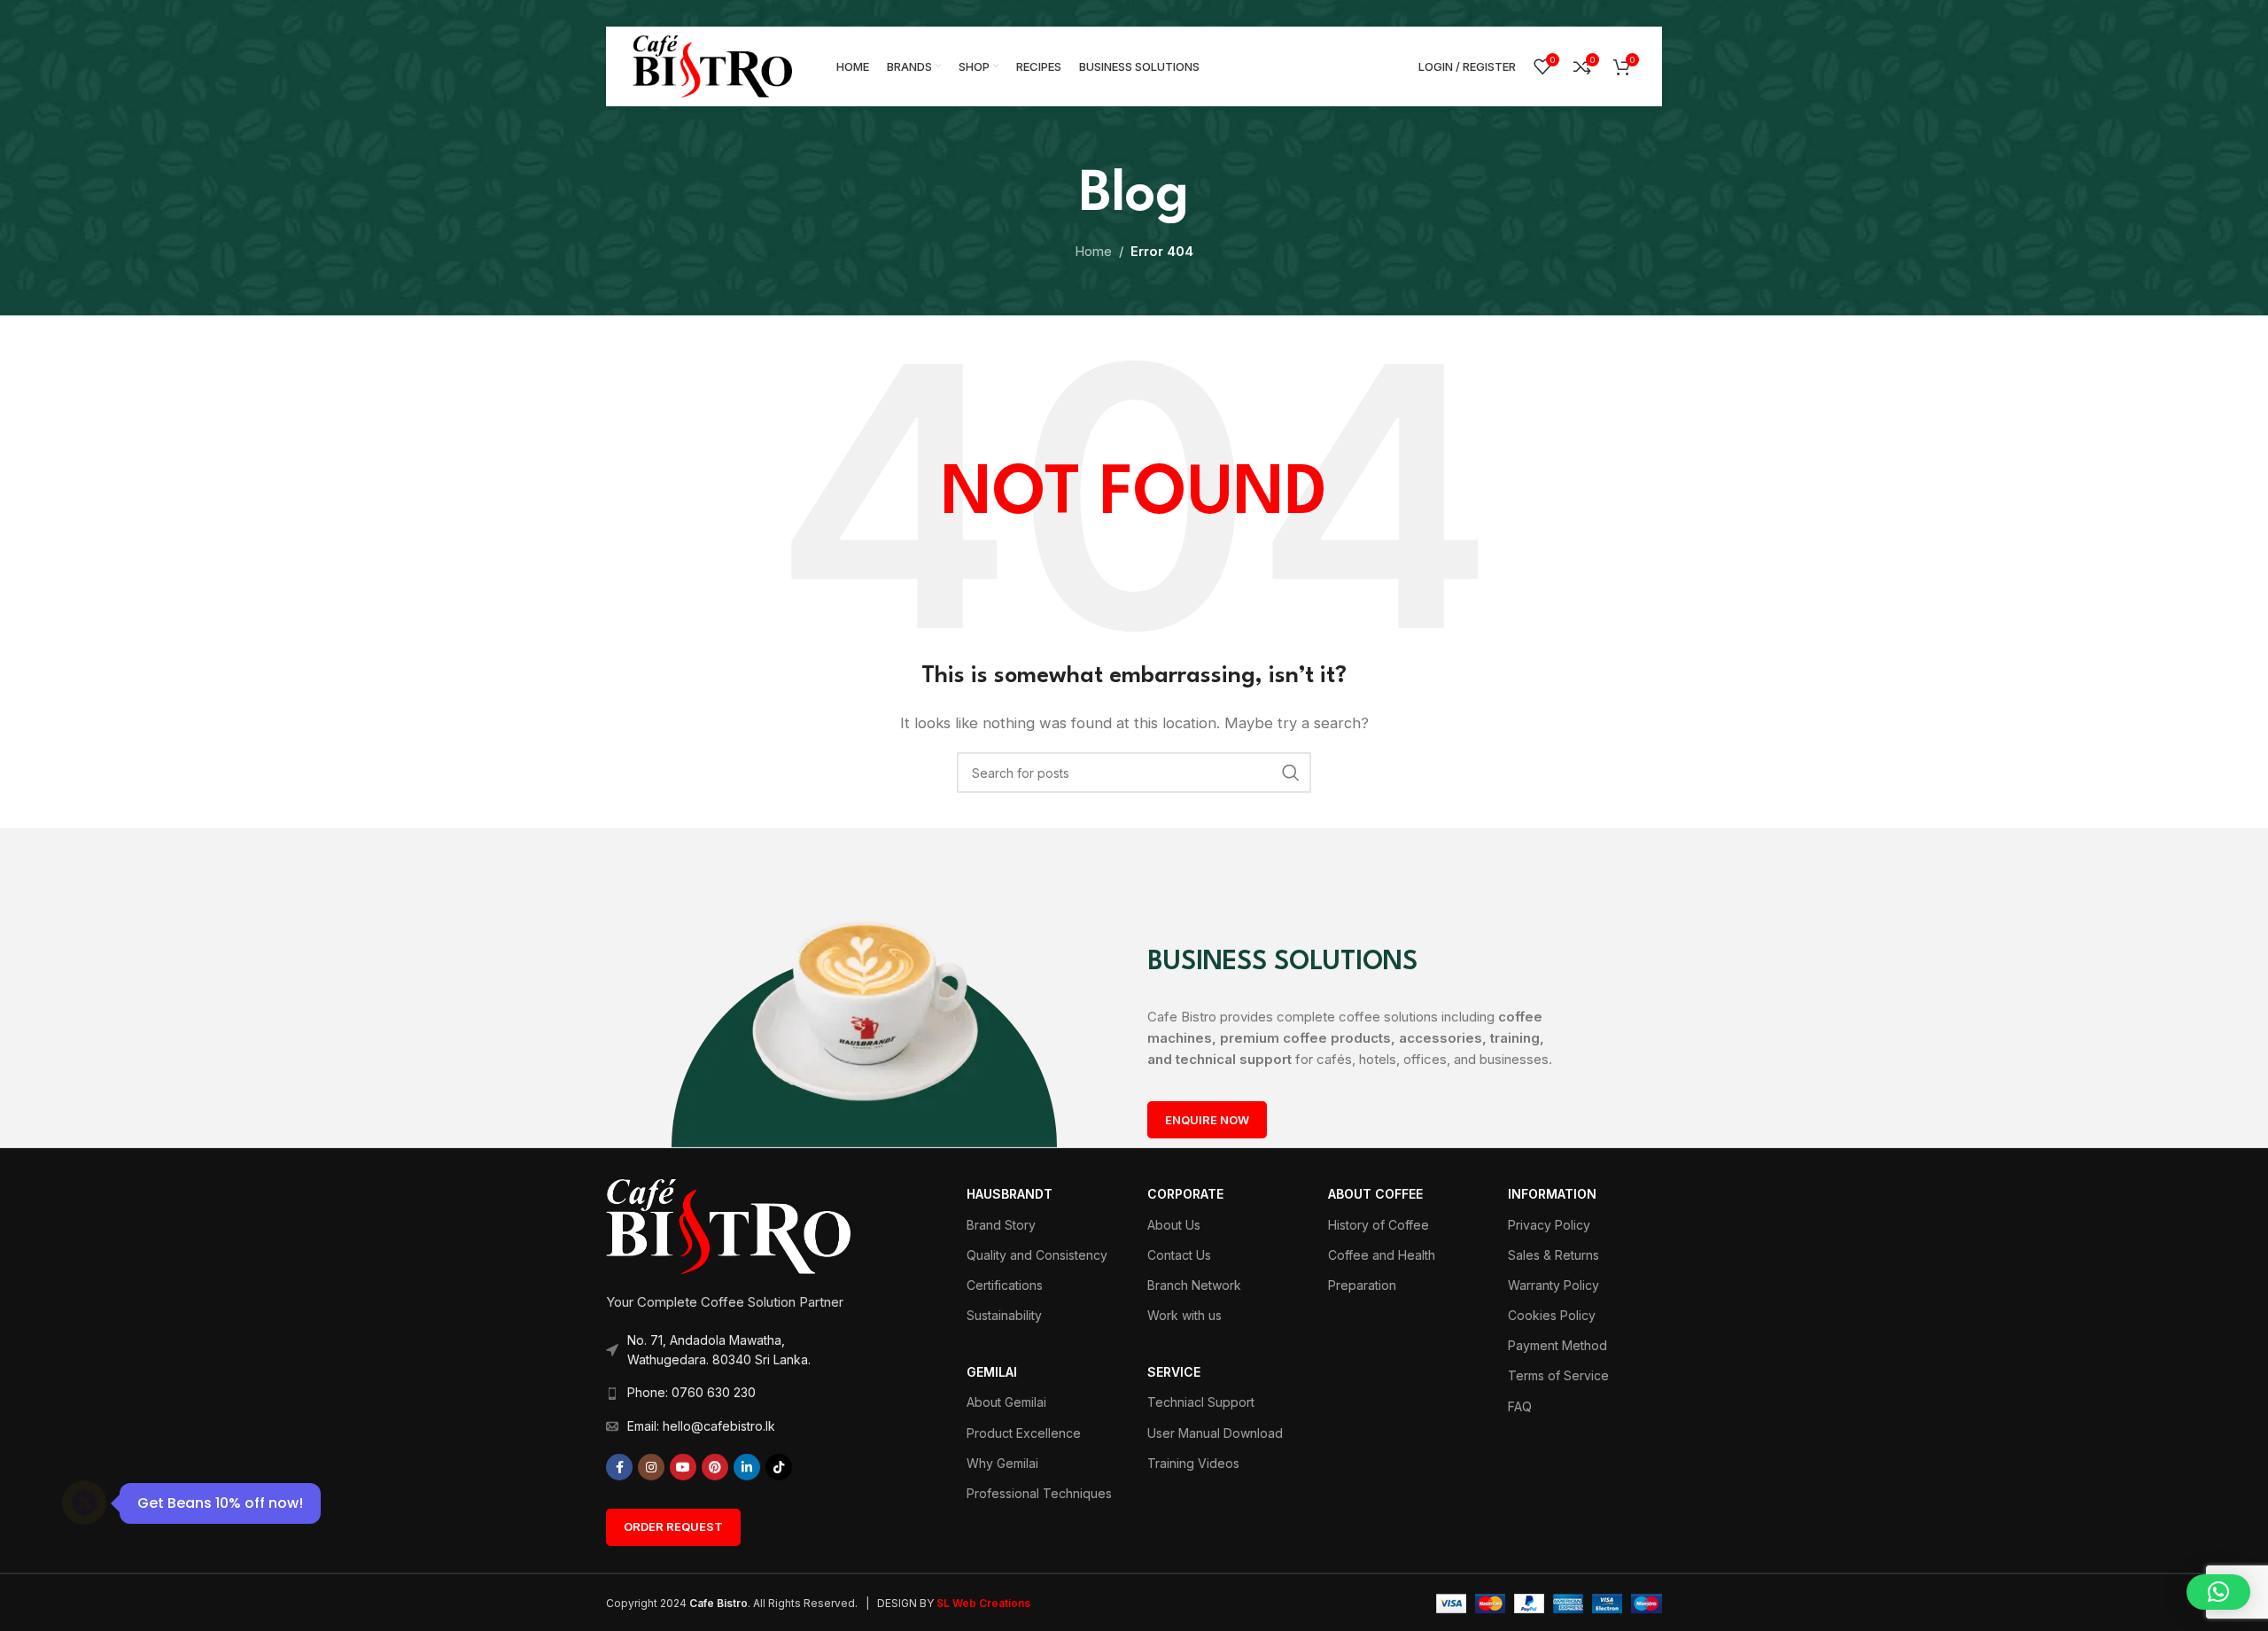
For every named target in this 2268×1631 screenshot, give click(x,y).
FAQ (1520, 1406)
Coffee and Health (1382, 1255)
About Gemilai (1006, 1402)
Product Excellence (1024, 1433)
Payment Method (1557, 1345)
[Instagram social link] (651, 1467)
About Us (1174, 1225)
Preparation (1362, 1285)
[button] (2218, 1592)
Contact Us (1179, 1255)
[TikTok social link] (779, 1467)
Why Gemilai (1002, 1463)
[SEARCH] (1291, 773)
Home (1093, 251)
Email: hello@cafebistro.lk (701, 1426)
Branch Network (1194, 1285)
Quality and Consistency (1037, 1255)
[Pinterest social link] (715, 1467)
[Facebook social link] (619, 1467)
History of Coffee (1379, 1225)
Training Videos (1193, 1463)
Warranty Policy (1553, 1285)
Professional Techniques (1039, 1493)
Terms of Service (1558, 1375)
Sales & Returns (1553, 1255)
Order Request (673, 1526)
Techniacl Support (1201, 1402)
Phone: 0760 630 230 (691, 1392)
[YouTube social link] (683, 1467)
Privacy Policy (1549, 1225)
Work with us (1184, 1315)
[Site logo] (712, 65)
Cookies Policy (1552, 1315)
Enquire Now (1207, 1120)
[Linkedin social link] (747, 1467)
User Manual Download (1215, 1433)
